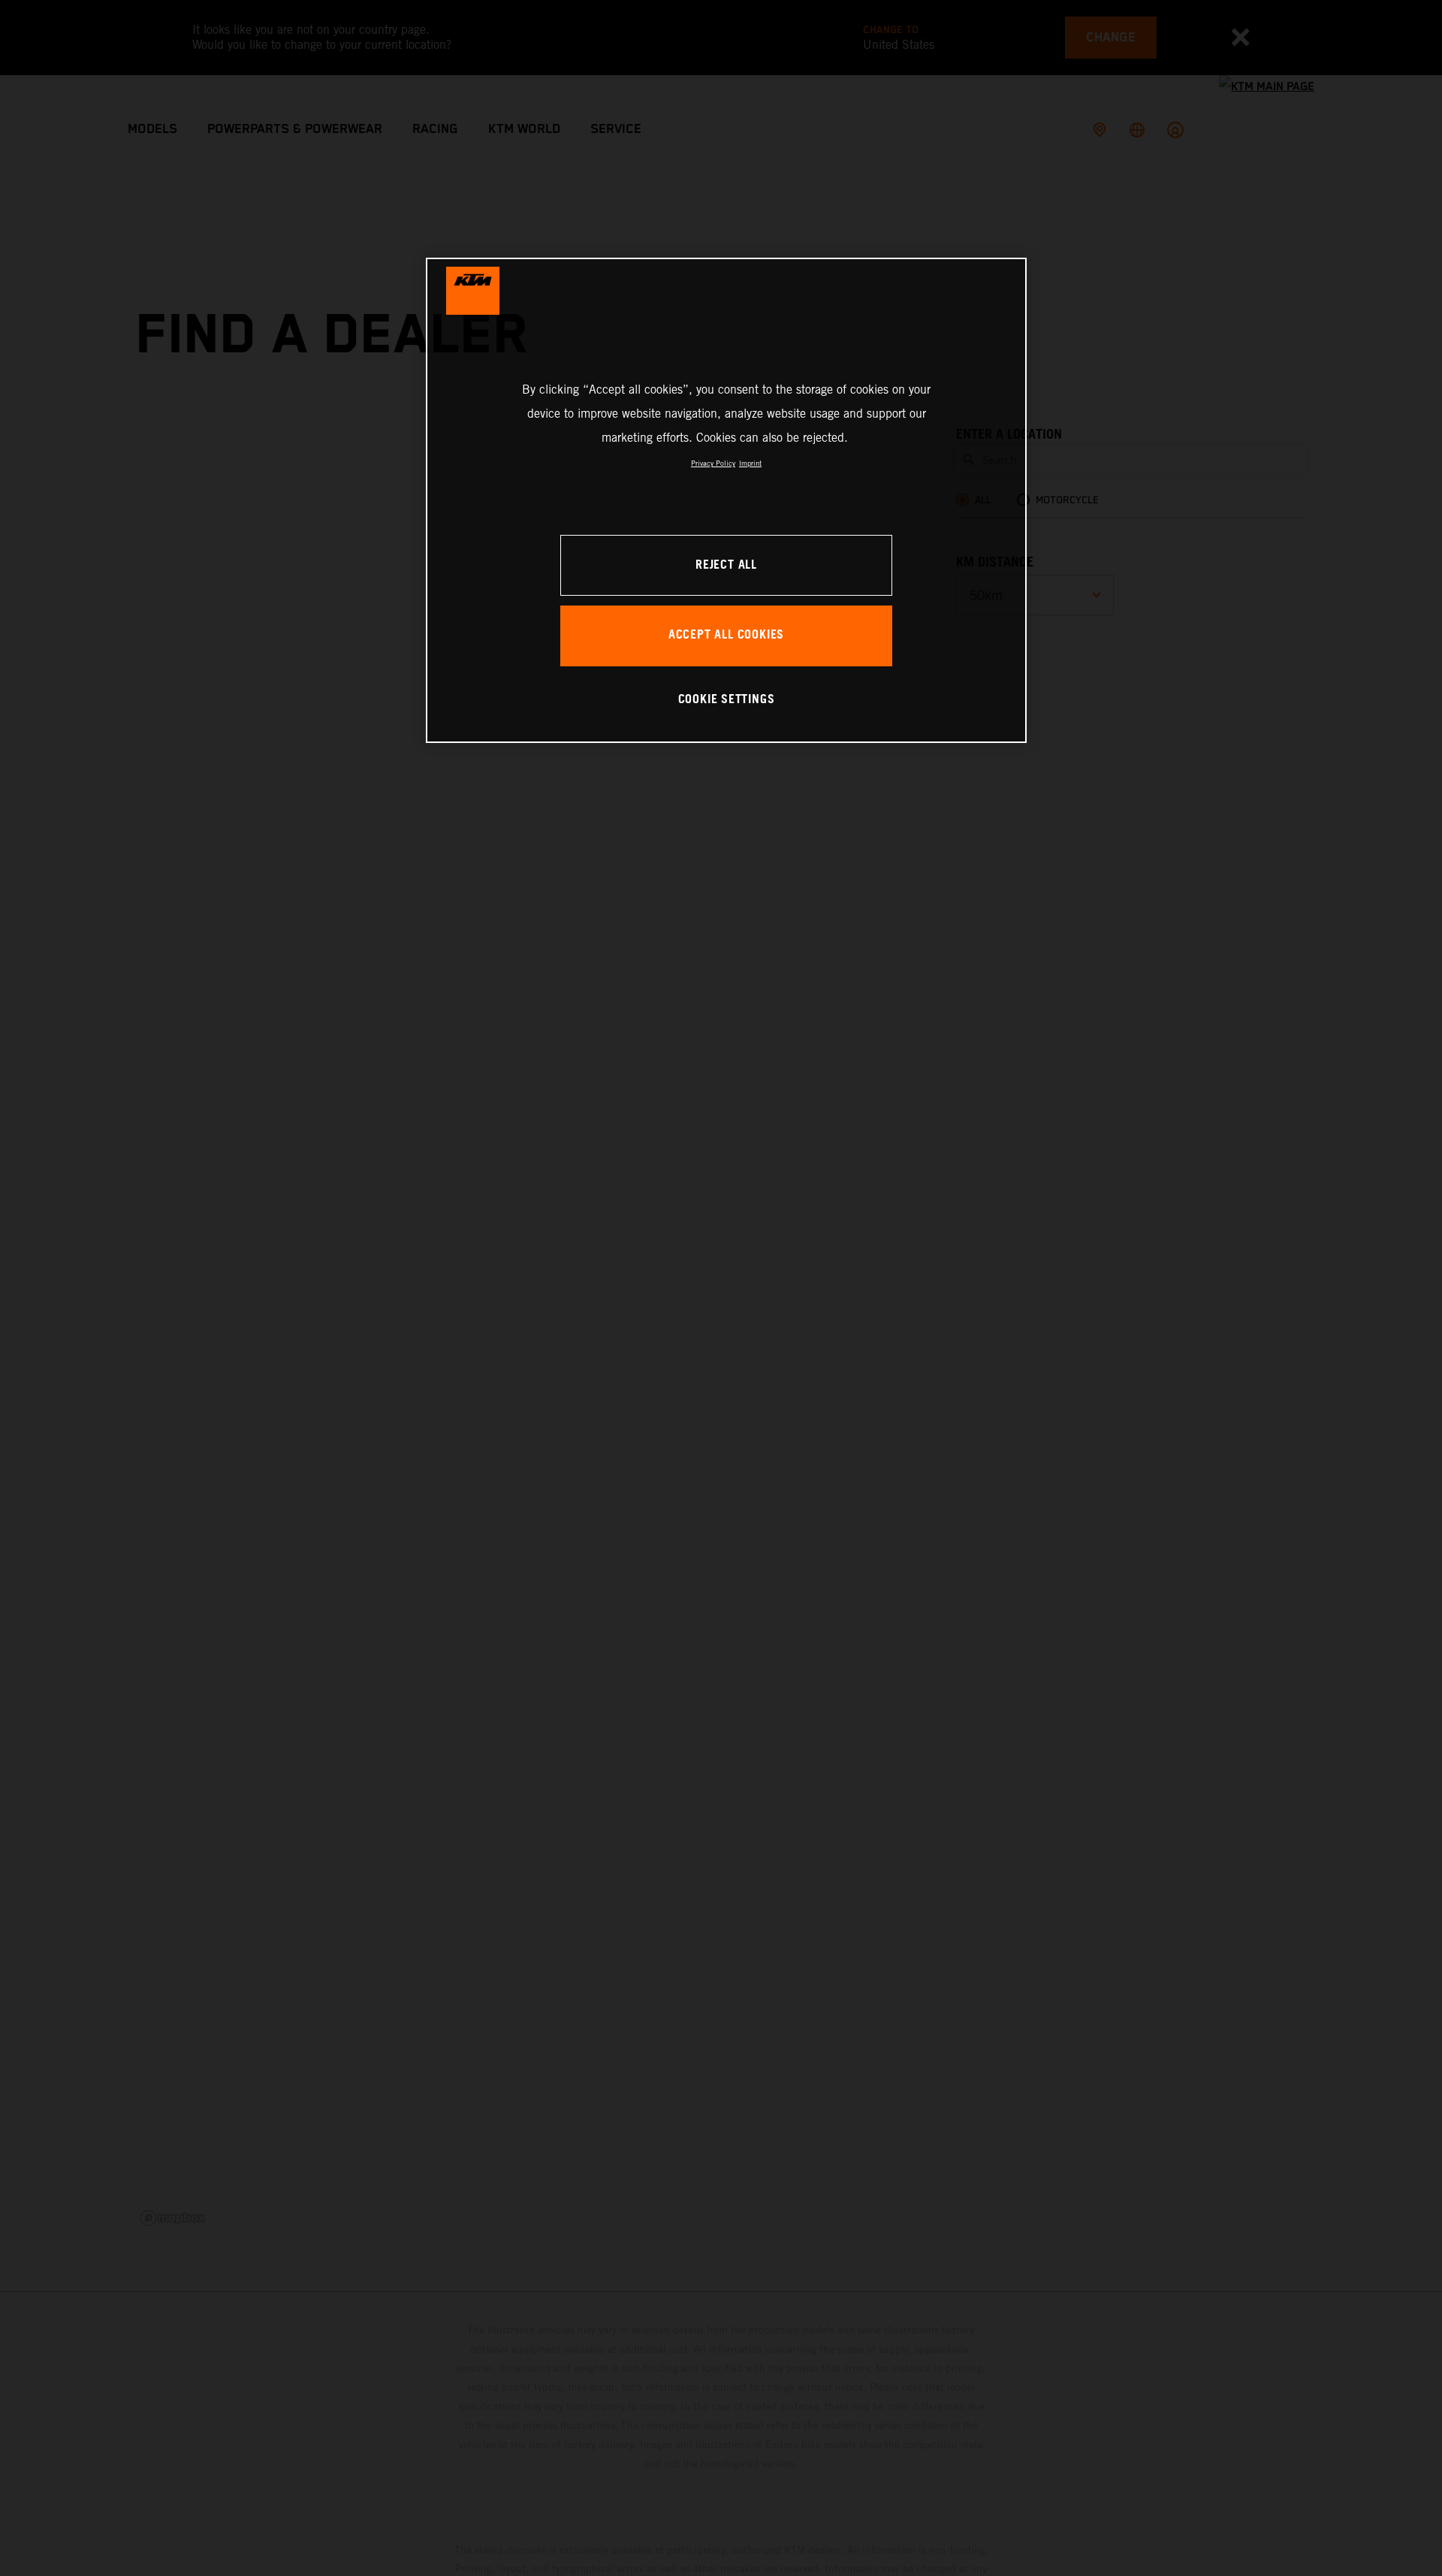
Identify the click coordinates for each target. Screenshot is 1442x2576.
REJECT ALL (726, 565)
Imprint (750, 463)
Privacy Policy (713, 463)
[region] (726, 500)
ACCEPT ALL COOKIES (726, 635)
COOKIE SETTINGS (727, 700)
